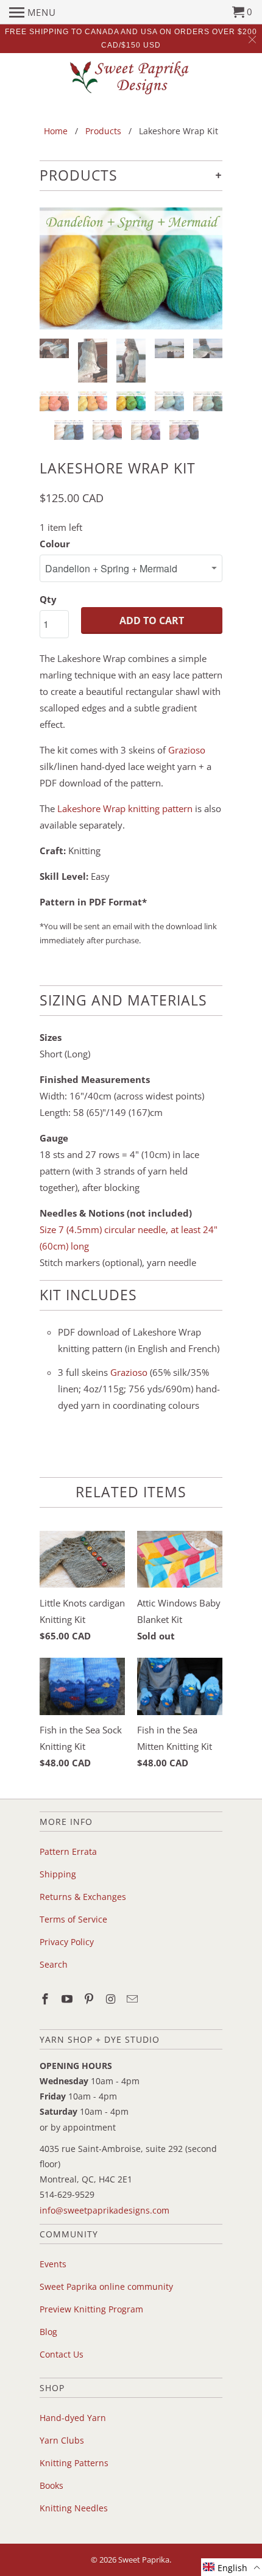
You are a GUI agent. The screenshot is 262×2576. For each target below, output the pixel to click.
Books (51, 2485)
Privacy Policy (67, 1942)
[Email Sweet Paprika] (133, 1999)
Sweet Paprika (144, 2560)
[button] (232, 2567)
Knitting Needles (74, 2508)
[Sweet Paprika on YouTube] (68, 1999)
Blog (48, 2332)
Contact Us (62, 2354)
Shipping (58, 1874)
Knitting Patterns (74, 2463)
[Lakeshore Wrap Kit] (131, 268)
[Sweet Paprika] (131, 77)
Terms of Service (73, 1919)
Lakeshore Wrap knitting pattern (125, 808)
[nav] (33, 12)
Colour (55, 544)
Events (53, 2264)
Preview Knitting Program (91, 2309)
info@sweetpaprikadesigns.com (104, 2210)
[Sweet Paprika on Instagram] (112, 1999)
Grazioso (187, 750)
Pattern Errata (68, 1851)
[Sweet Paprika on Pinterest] (90, 1999)
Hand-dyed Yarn (73, 2418)
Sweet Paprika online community (106, 2286)
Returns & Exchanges (83, 1897)
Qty (48, 599)
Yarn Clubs (62, 2440)
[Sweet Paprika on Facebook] (46, 1999)
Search (54, 1964)
